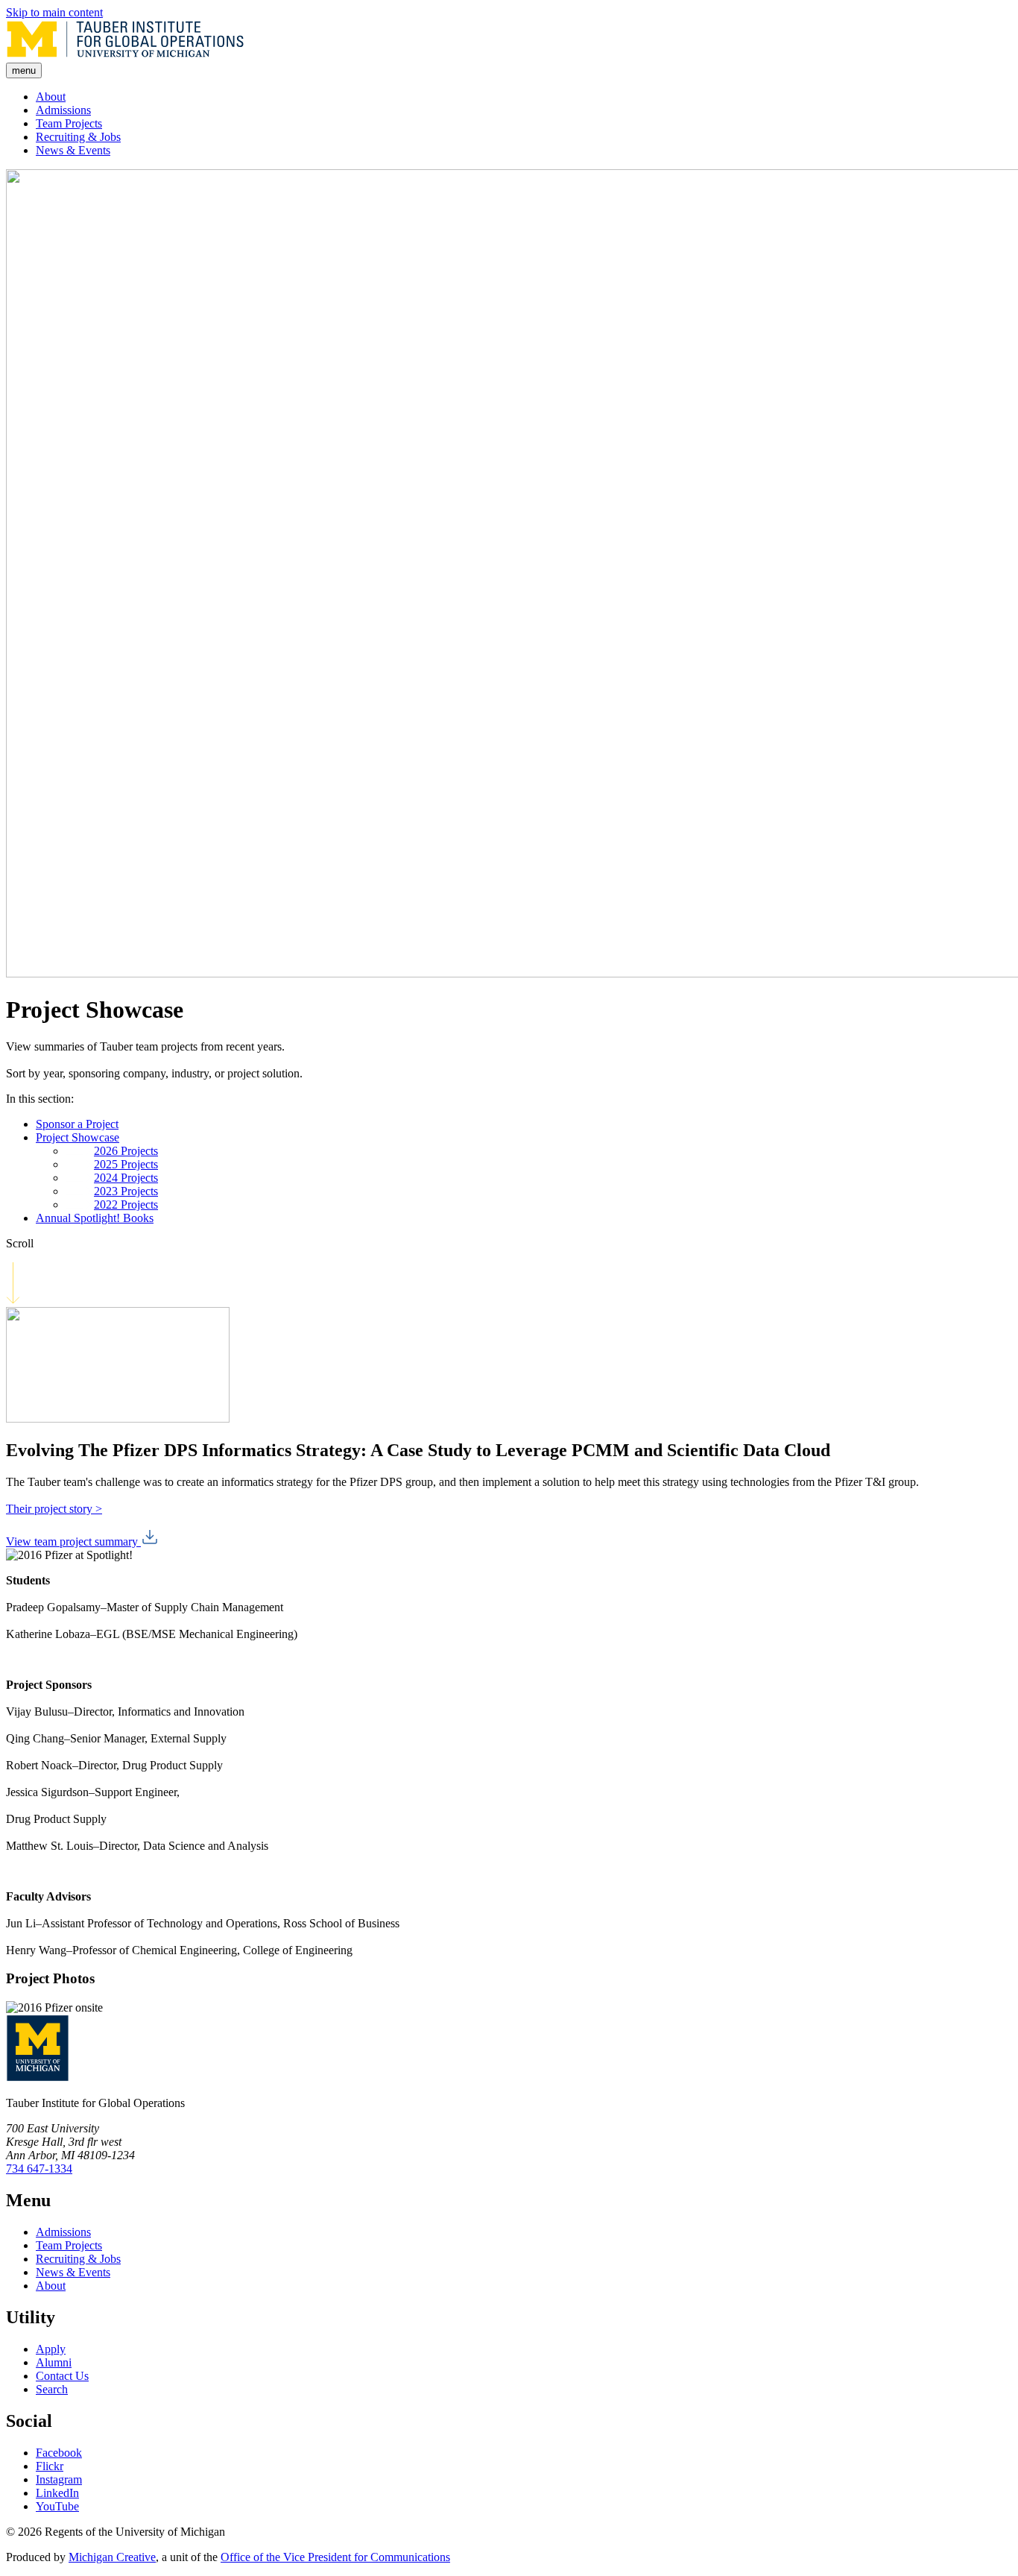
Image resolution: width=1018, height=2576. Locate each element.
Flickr (50, 2466)
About (51, 97)
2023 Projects (126, 1191)
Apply (51, 2349)
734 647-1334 (39, 2169)
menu (24, 70)
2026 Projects (126, 1151)
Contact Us (62, 2376)
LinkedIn (57, 2493)
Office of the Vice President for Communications (335, 2557)
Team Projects (69, 123)
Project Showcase (78, 1137)
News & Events (73, 150)
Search (52, 2389)
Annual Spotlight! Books (95, 1218)
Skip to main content (54, 12)
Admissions (63, 110)
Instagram (59, 2479)
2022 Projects (126, 1204)
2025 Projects (126, 1164)
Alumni (54, 2362)
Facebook (59, 2453)
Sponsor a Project (77, 1124)
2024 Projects (126, 1178)
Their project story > (54, 1509)
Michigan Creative (112, 2557)
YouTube (57, 2506)
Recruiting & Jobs (78, 137)
